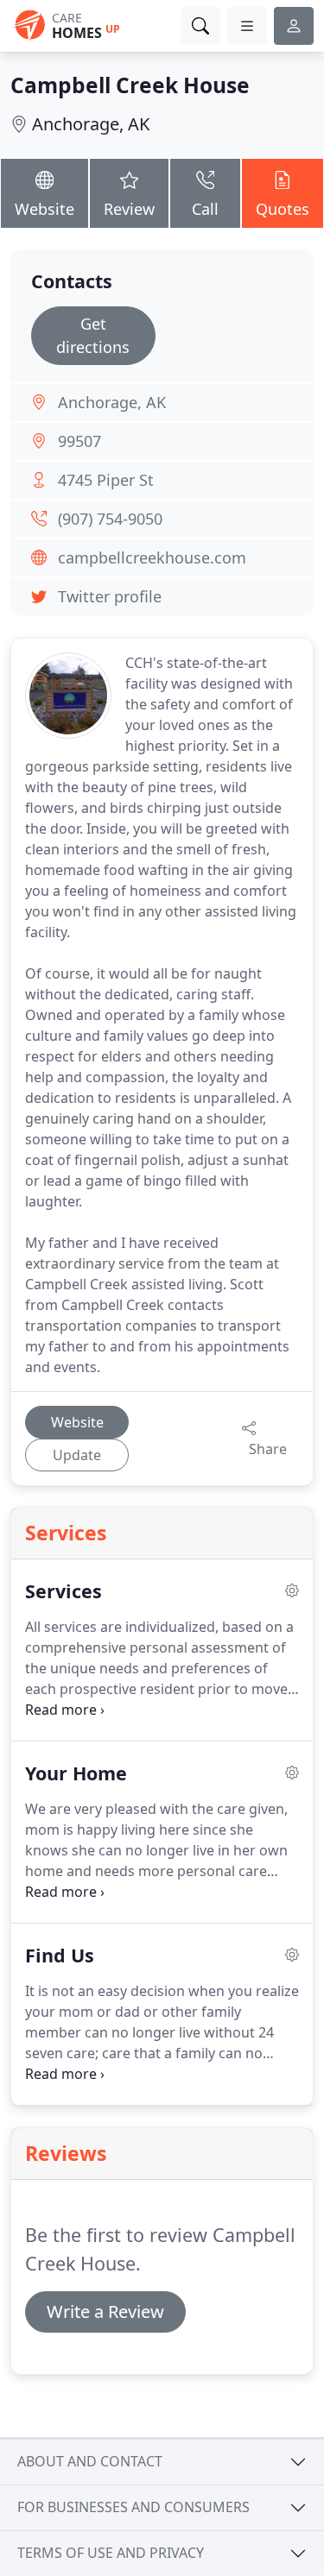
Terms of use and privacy (111, 2553)
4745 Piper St (106, 480)
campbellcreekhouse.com (152, 557)
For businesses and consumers (133, 2507)
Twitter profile (110, 596)
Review (129, 209)
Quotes (283, 209)
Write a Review (105, 2311)
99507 (79, 441)
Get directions (93, 335)
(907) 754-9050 (110, 519)
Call (205, 209)
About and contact (90, 2461)
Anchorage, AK (91, 124)
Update (77, 1455)
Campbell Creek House (130, 85)
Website (44, 209)
